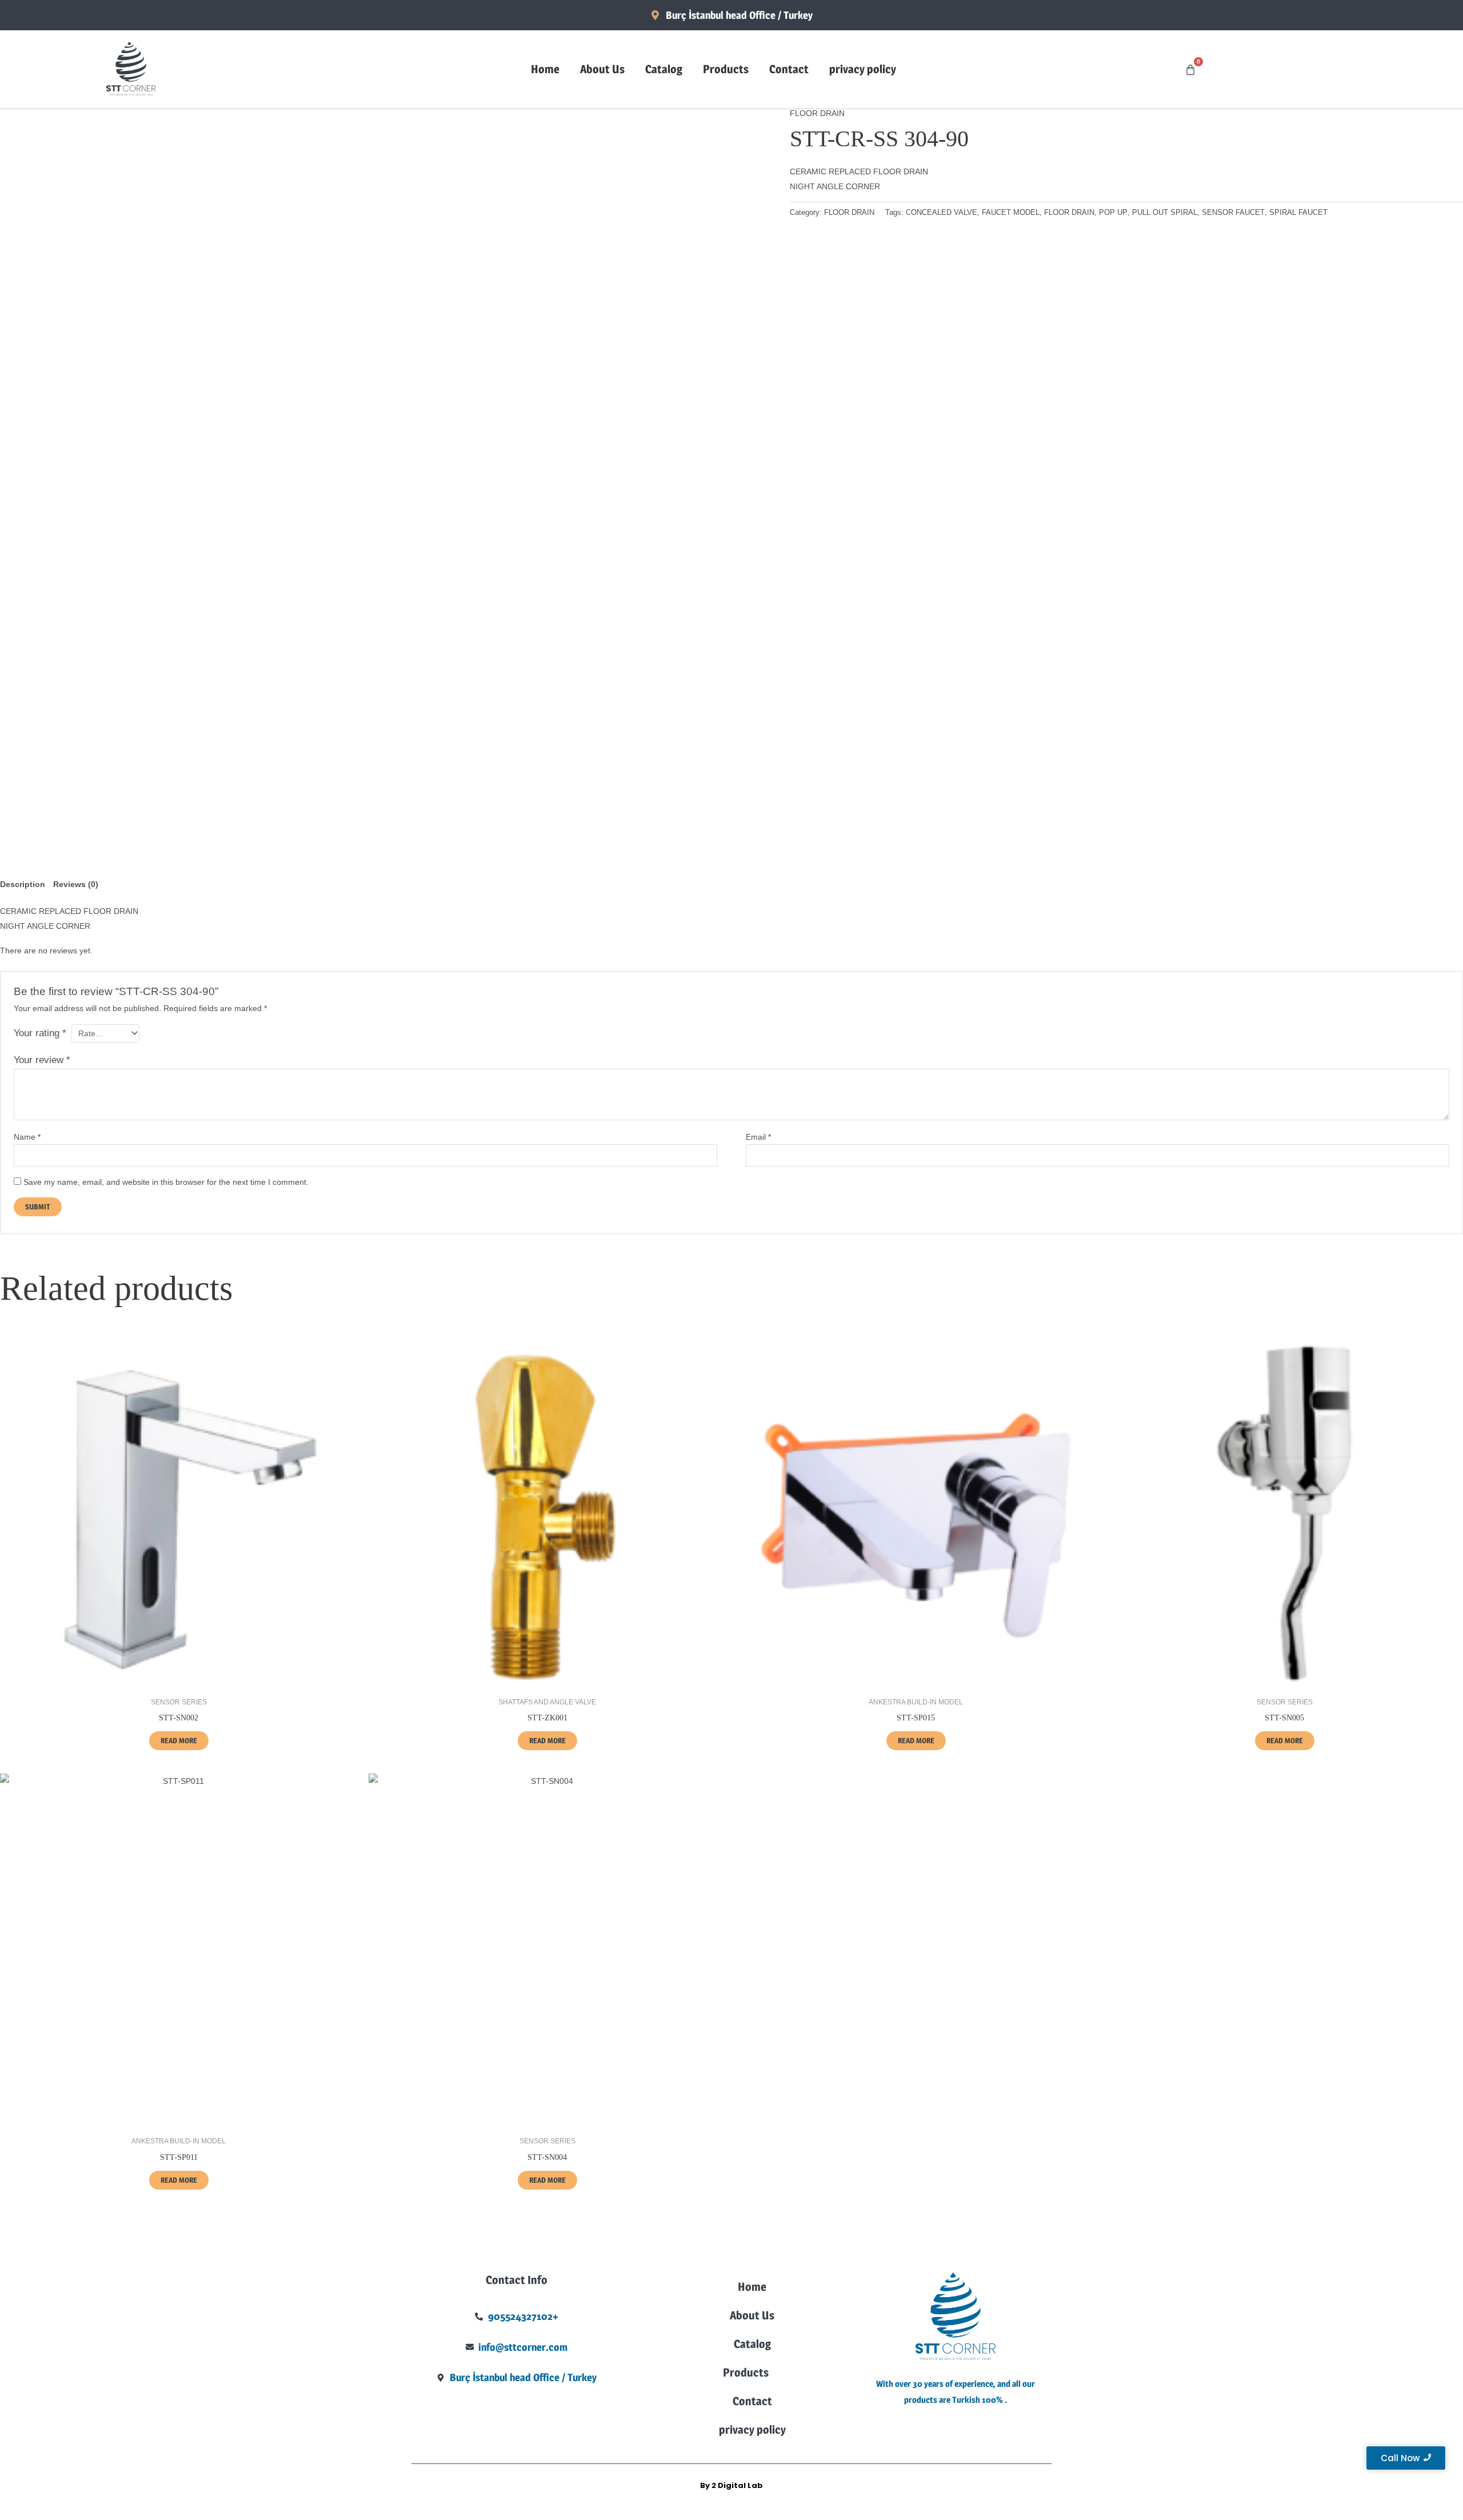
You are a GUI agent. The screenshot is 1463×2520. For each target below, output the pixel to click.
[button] (752, 2373)
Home (545, 69)
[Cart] (1190, 70)
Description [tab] (23, 884)
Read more (179, 1740)
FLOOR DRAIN (817, 113)
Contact (789, 69)
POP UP (1113, 213)
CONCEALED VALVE (942, 213)
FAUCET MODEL (1011, 213)
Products (726, 69)
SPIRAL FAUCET (1298, 213)
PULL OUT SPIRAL (1165, 213)
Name (27, 1137)
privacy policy (863, 69)
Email (758, 1137)
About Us (602, 69)
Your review (42, 1060)
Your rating (40, 1033)
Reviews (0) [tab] (76, 884)
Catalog (664, 69)
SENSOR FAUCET (1233, 213)
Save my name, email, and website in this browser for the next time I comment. (166, 1182)
